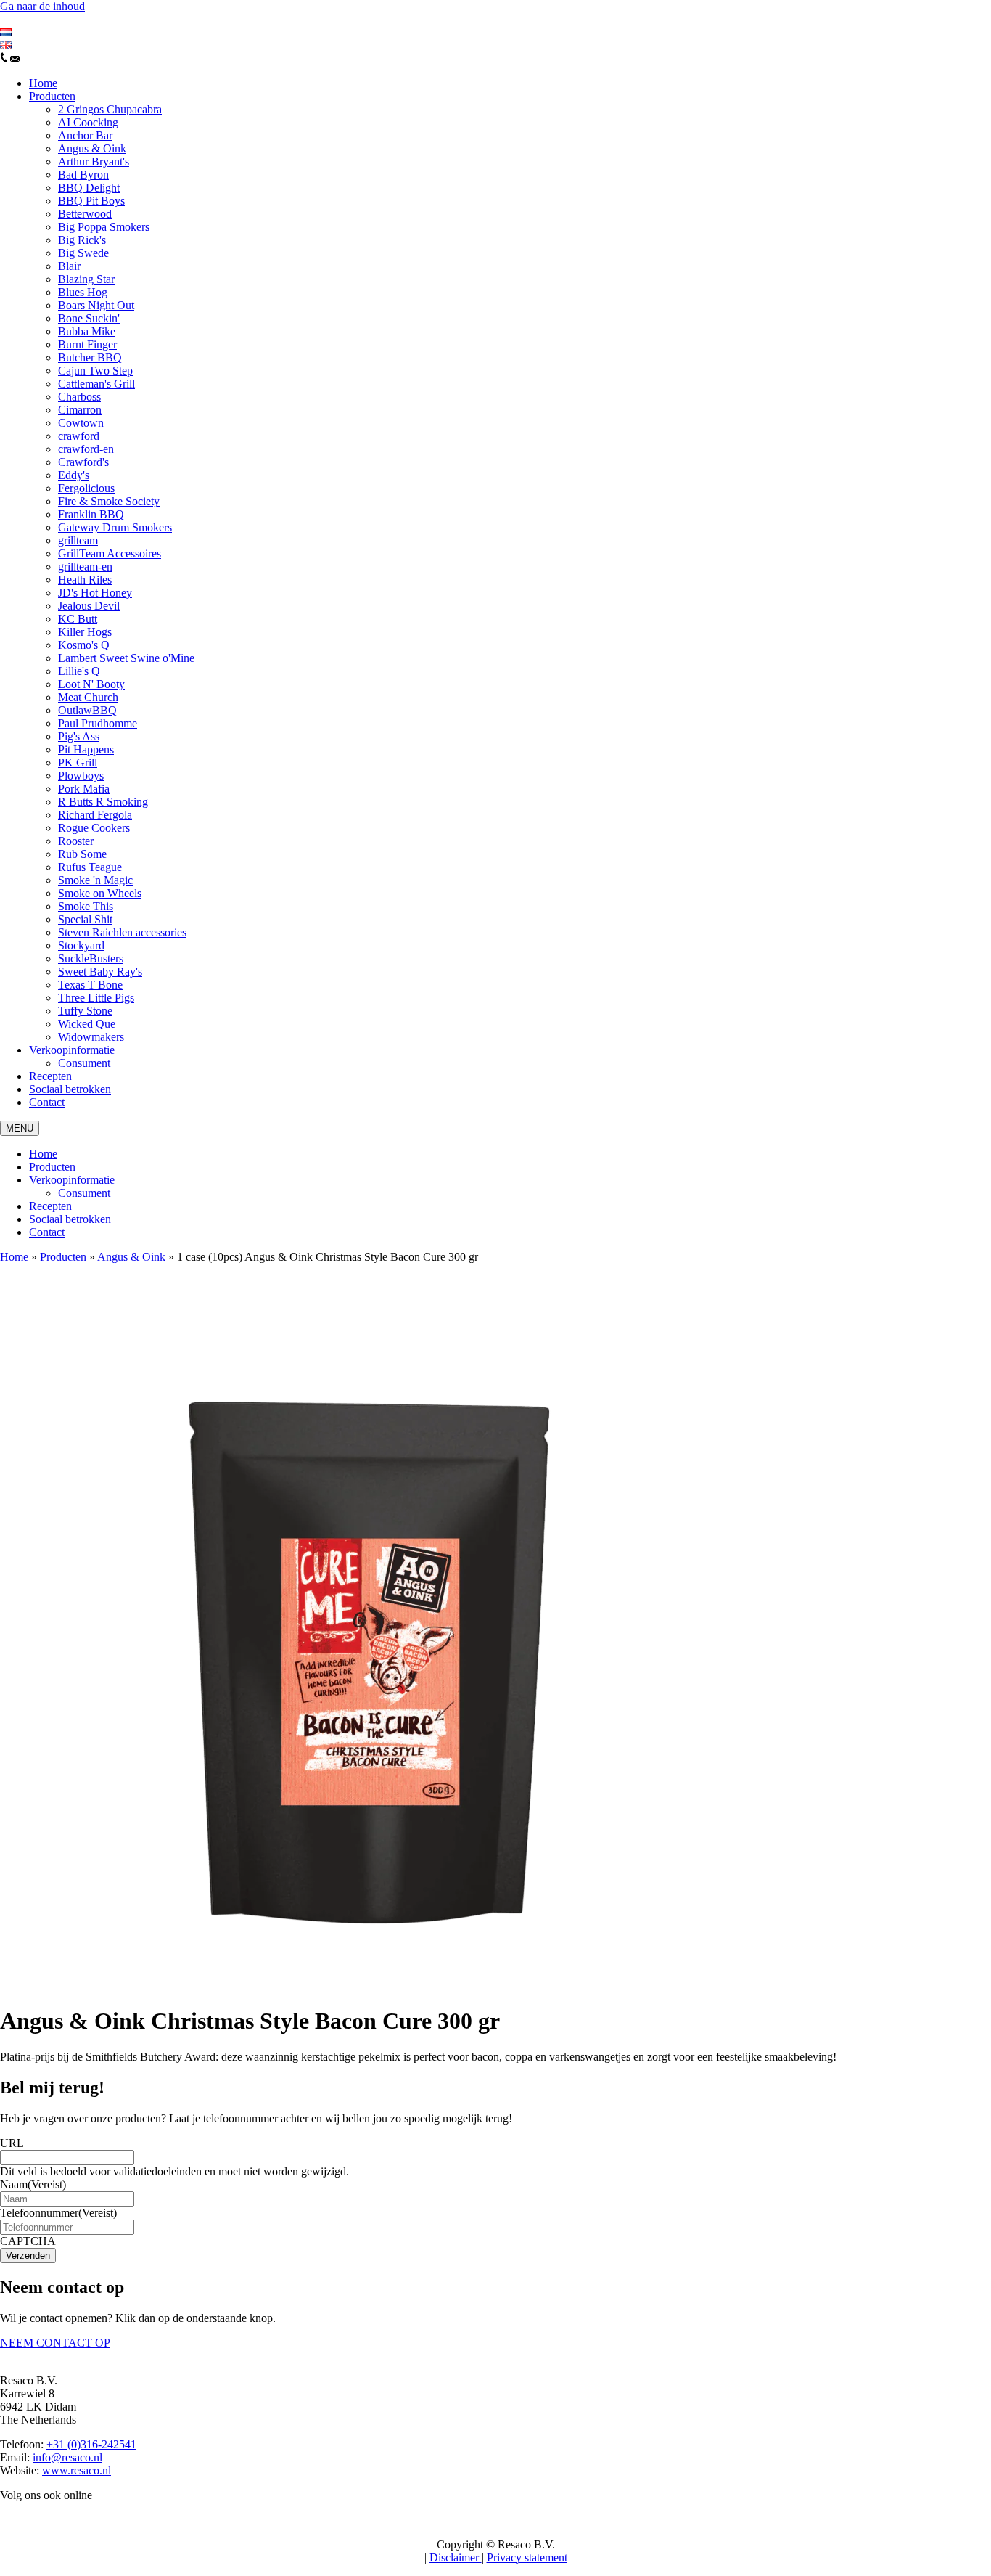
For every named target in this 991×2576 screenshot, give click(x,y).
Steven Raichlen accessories (122, 932)
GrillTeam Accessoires (110, 553)
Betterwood (85, 214)
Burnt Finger (87, 344)
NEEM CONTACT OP (55, 2343)
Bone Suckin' (89, 318)
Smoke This (86, 906)
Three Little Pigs (96, 998)
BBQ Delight (89, 188)
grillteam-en (85, 567)
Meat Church (88, 697)
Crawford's (83, 462)
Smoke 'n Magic (95, 880)
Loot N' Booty (91, 684)
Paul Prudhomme (98, 723)
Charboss (79, 397)
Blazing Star (86, 279)
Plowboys (81, 776)
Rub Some (82, 854)
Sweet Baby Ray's (100, 972)
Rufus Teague (90, 867)
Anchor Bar (85, 135)
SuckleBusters (91, 958)
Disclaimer (456, 2557)
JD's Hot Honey (95, 593)
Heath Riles (85, 580)
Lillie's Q (79, 671)
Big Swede (83, 253)
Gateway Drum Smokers (115, 527)
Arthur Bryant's (94, 161)
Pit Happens (86, 749)
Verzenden (28, 2256)
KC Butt (78, 619)
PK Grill (78, 762)
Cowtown (81, 423)
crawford (79, 436)
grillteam (78, 540)
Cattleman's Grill (96, 384)
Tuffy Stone (85, 1011)
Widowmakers (91, 1037)
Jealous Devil (89, 606)
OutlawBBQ (87, 710)
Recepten (50, 1076)
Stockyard (81, 945)
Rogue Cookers (94, 828)
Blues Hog (83, 292)
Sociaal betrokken (70, 1089)
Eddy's (74, 475)
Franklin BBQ (91, 514)
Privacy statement (527, 2557)
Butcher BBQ (90, 357)
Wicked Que (87, 1024)
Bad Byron (83, 175)
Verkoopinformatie (72, 1050)
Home (43, 83)
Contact (47, 1102)
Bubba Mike (87, 331)
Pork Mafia (84, 789)
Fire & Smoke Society (109, 501)
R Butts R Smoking (103, 802)
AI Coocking (88, 122)
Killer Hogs (85, 632)
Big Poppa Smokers (104, 227)
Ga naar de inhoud (42, 6)
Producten (52, 96)
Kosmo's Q (84, 645)
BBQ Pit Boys (91, 201)
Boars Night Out (96, 305)
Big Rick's (82, 240)
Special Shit (85, 919)
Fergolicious (86, 488)
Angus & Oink (92, 148)
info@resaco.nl (67, 2457)
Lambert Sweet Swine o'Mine (126, 658)
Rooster (76, 841)
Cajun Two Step (95, 371)
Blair (69, 266)
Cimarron (80, 410)
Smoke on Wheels (100, 893)
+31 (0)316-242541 (91, 2444)
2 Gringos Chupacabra (110, 109)
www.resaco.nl (77, 2470)
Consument (84, 1063)
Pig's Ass (79, 736)
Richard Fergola (95, 815)
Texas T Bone (90, 985)
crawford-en (86, 449)
